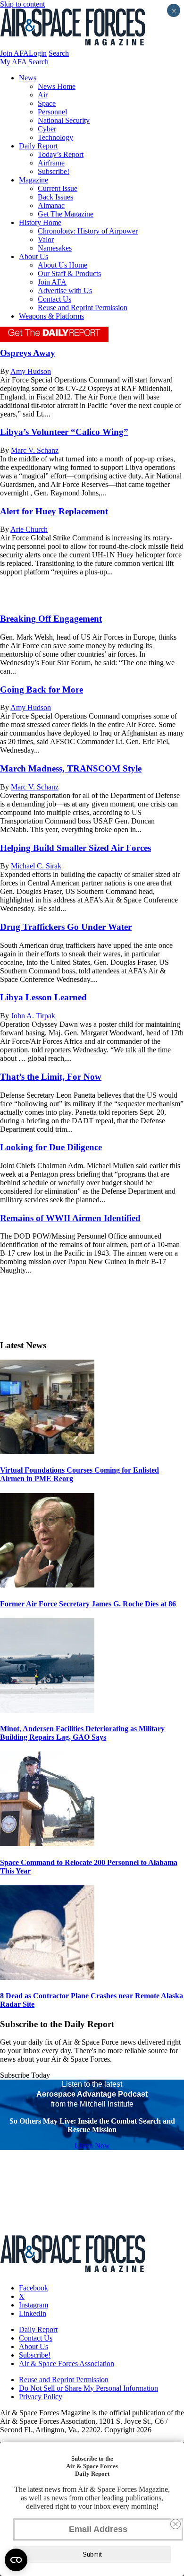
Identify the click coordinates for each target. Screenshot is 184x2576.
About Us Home (63, 265)
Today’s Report (61, 154)
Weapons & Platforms (51, 316)
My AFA (13, 62)
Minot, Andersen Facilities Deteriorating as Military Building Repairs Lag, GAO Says (82, 1733)
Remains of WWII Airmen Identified (70, 1218)
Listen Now (92, 2146)
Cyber (47, 129)
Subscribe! (54, 171)
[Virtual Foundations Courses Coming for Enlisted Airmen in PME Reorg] (47, 1452)
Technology (55, 137)
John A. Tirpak (33, 1016)
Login (38, 53)
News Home (57, 86)
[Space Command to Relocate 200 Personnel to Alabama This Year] (47, 1843)
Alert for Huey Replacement (54, 511)
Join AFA (14, 53)
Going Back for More (42, 690)
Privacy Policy (41, 2397)
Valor (46, 239)
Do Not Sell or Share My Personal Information (88, 2388)
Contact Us (54, 299)
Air (43, 95)
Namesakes (55, 248)
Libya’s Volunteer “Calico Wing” (64, 432)
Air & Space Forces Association (67, 2364)
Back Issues (55, 197)
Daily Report (38, 146)
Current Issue (58, 188)
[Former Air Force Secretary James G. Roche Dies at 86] (47, 1585)
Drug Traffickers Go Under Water (66, 927)
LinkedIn (33, 2313)
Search (59, 53)
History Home (40, 222)
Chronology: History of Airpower (88, 231)
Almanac (51, 205)
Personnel (52, 112)
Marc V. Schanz (35, 450)
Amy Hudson (31, 371)
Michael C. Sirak (36, 866)
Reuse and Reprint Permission (83, 308)
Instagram (33, 2305)
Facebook (33, 2288)
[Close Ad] (176, 2524)
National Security (64, 120)
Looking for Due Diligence (51, 1147)
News (28, 78)
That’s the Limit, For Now (51, 1077)
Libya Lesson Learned (43, 997)
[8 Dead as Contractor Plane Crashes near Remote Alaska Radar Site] (47, 1977)
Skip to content (22, 4)
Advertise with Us (65, 291)
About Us (33, 256)
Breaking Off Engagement (51, 619)
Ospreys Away (28, 353)
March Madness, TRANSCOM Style (71, 768)
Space (47, 103)
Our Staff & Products (69, 273)
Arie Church (29, 529)
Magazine (33, 180)
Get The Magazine (66, 214)
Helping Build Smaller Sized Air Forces (75, 848)
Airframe (51, 163)
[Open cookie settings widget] (16, 2560)
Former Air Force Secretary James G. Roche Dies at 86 (88, 1604)
